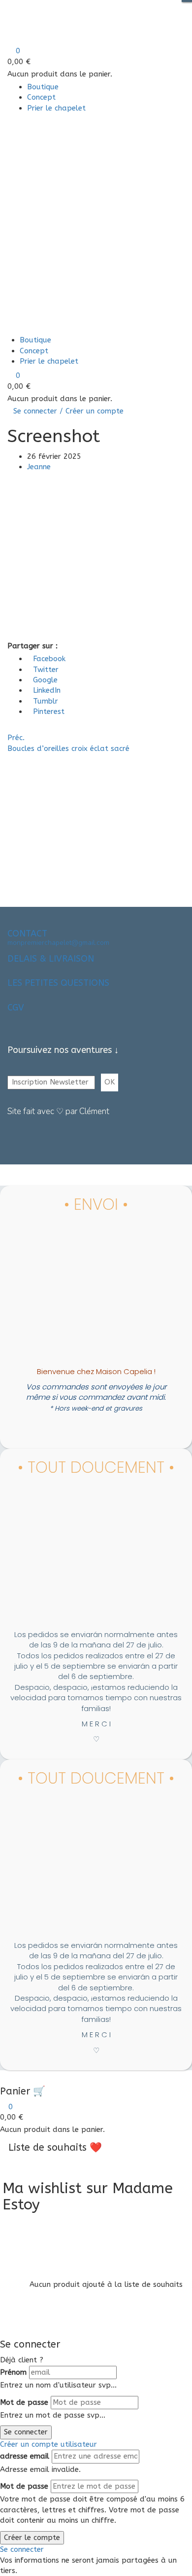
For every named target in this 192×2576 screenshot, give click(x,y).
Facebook (49, 659)
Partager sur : (32, 646)
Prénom (13, 2372)
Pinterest (49, 711)
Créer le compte (32, 2538)
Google (45, 680)
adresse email (25, 2456)
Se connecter (26, 2432)
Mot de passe (24, 2402)
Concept (41, 97)
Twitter (46, 670)
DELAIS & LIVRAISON (51, 959)
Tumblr (46, 701)
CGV (16, 1008)
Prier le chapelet (56, 108)
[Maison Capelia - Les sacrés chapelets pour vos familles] (73, 17)
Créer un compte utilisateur (48, 2444)
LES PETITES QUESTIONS (58, 983)
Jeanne (39, 467)
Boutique (43, 87)
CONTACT (27, 933)
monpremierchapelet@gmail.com (58, 943)
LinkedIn (47, 690)
